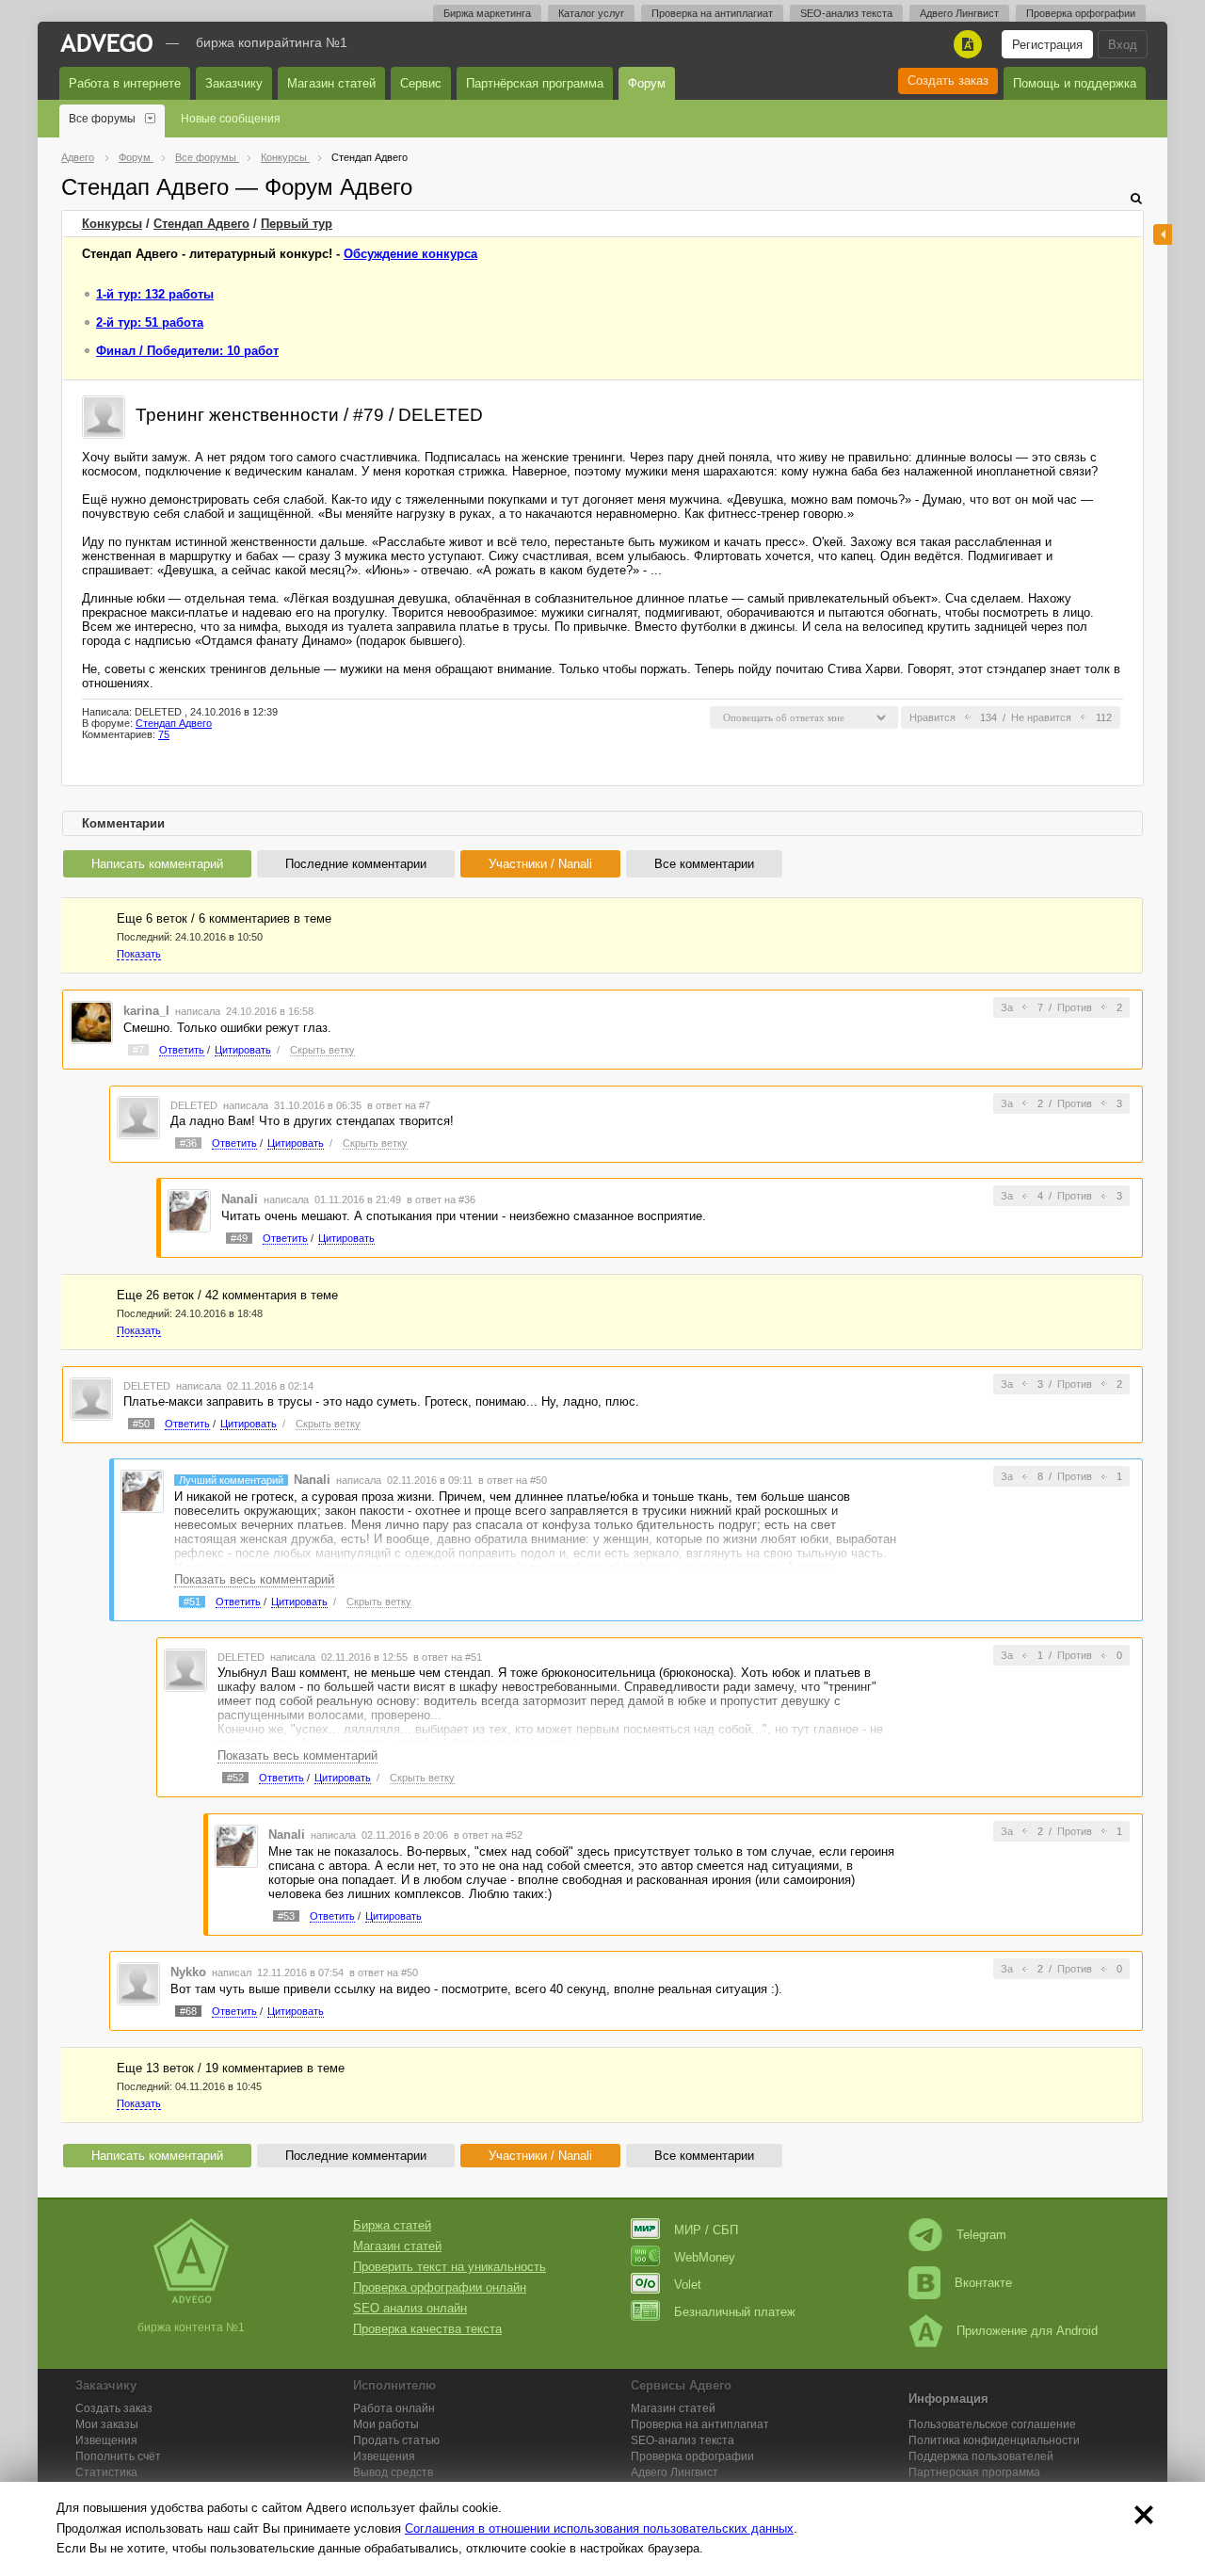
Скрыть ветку (322, 1050)
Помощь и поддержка (1075, 83)
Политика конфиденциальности (994, 2440)
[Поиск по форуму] (1136, 198)
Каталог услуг (591, 13)
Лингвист (675, 2472)
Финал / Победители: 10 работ (187, 351)
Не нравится (1041, 717)
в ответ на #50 (513, 1480)
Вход (1123, 45)
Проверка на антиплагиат (712, 13)
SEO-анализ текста (846, 13)
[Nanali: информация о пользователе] (189, 1210)
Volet (688, 2285)
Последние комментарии (356, 864)
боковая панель (1163, 234)
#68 (188, 2011)
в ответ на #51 (448, 1657)
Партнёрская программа (535, 83)
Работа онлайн (394, 2408)
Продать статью (396, 2440)
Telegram (981, 2235)
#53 (286, 1916)
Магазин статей (331, 83)
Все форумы (102, 119)
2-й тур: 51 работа (150, 322)
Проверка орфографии (1081, 13)
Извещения (106, 2440)
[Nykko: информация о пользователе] (138, 1983)
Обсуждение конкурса (410, 254)
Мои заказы (107, 2424)
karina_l (146, 1011)
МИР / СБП (706, 2230)
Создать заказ (948, 80)
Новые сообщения (231, 119)
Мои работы (386, 2424)
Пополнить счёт (118, 2456)
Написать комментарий (157, 864)
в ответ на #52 (488, 1835)
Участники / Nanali (540, 864)
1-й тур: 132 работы (155, 294)
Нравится (932, 717)
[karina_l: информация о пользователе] (91, 1021)
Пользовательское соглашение (992, 2424)
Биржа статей (392, 2225)
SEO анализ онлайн (410, 2308)
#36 (188, 1143)
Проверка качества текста (427, 2329)
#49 (239, 1238)
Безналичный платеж (735, 2312)
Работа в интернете (125, 83)
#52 (235, 1778)
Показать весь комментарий (254, 1579)
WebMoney (705, 2257)
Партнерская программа (974, 2472)
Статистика (106, 2472)
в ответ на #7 (399, 1105)
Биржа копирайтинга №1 (272, 42)
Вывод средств (393, 2472)
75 (164, 734)
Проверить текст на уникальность (450, 2267)
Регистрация (1047, 45)
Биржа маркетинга (487, 13)
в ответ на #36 (441, 1199)
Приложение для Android (1027, 2331)
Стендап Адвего (201, 224)
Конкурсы (112, 224)
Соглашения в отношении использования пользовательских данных (599, 2528)
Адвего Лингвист (959, 13)
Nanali (240, 1199)
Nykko (188, 1972)
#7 (138, 1050)
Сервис (421, 83)
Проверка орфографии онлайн (440, 2287)
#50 (141, 1424)
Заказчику (234, 83)
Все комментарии (704, 864)
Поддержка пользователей (981, 2456)
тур (297, 224)
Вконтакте (983, 2283)
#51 (192, 1602)
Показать (139, 954)
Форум (647, 83)
